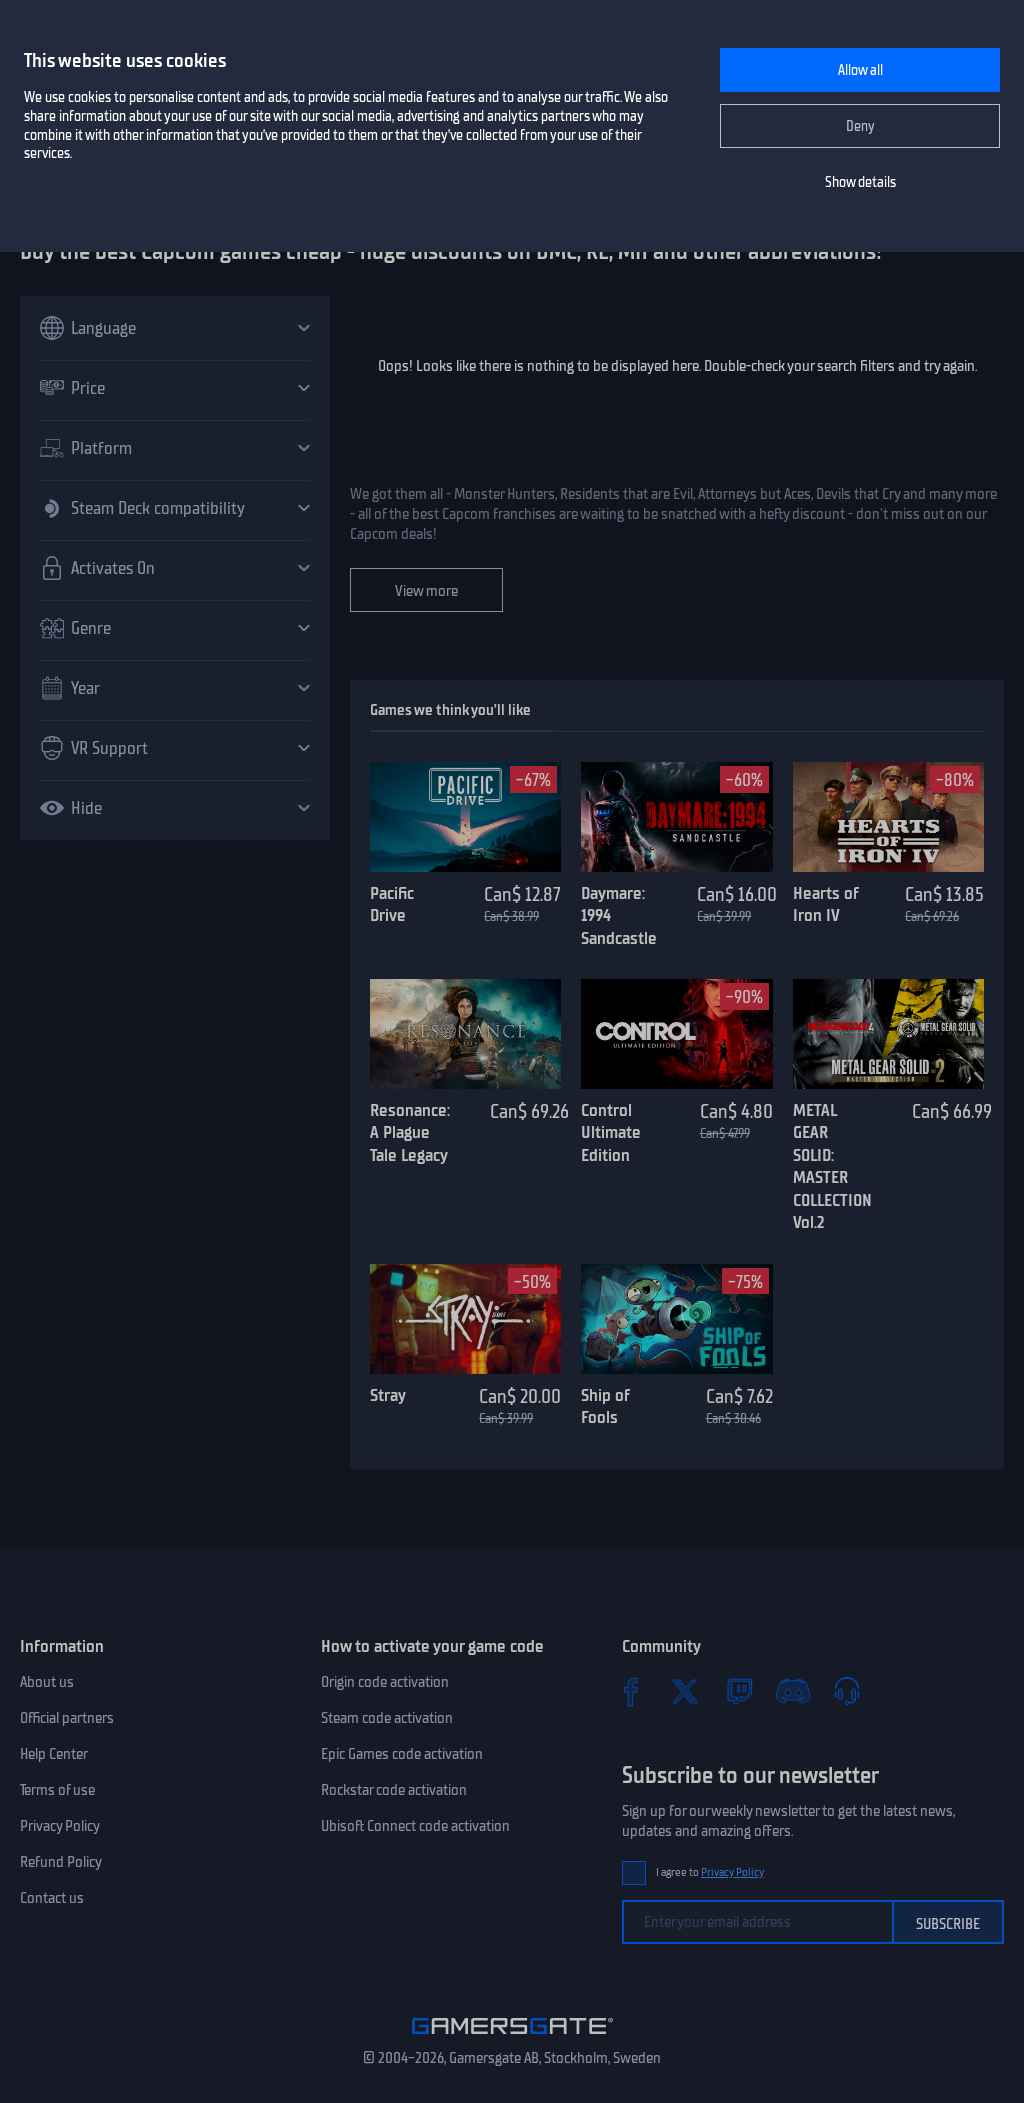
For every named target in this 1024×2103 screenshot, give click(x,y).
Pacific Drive (392, 904)
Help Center (54, 1754)
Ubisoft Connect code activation (415, 1826)
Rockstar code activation (394, 1790)
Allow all (860, 70)
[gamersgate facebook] (631, 1691)
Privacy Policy (60, 1826)
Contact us (52, 1898)
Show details (860, 182)
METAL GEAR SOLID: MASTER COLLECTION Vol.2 (832, 1166)
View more (426, 591)
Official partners (67, 1718)
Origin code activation (385, 1682)
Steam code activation (387, 1718)
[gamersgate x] (685, 1691)
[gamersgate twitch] (739, 1691)
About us (47, 1682)
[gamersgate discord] (793, 1691)
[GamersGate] (512, 2038)
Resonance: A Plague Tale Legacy (410, 1132)
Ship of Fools (605, 1406)
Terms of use (57, 1790)
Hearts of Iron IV (825, 904)
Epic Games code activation (402, 1754)
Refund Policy (61, 1862)
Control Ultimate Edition (611, 1132)
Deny (860, 126)
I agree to (710, 1872)
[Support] (847, 1691)
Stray (388, 1395)
